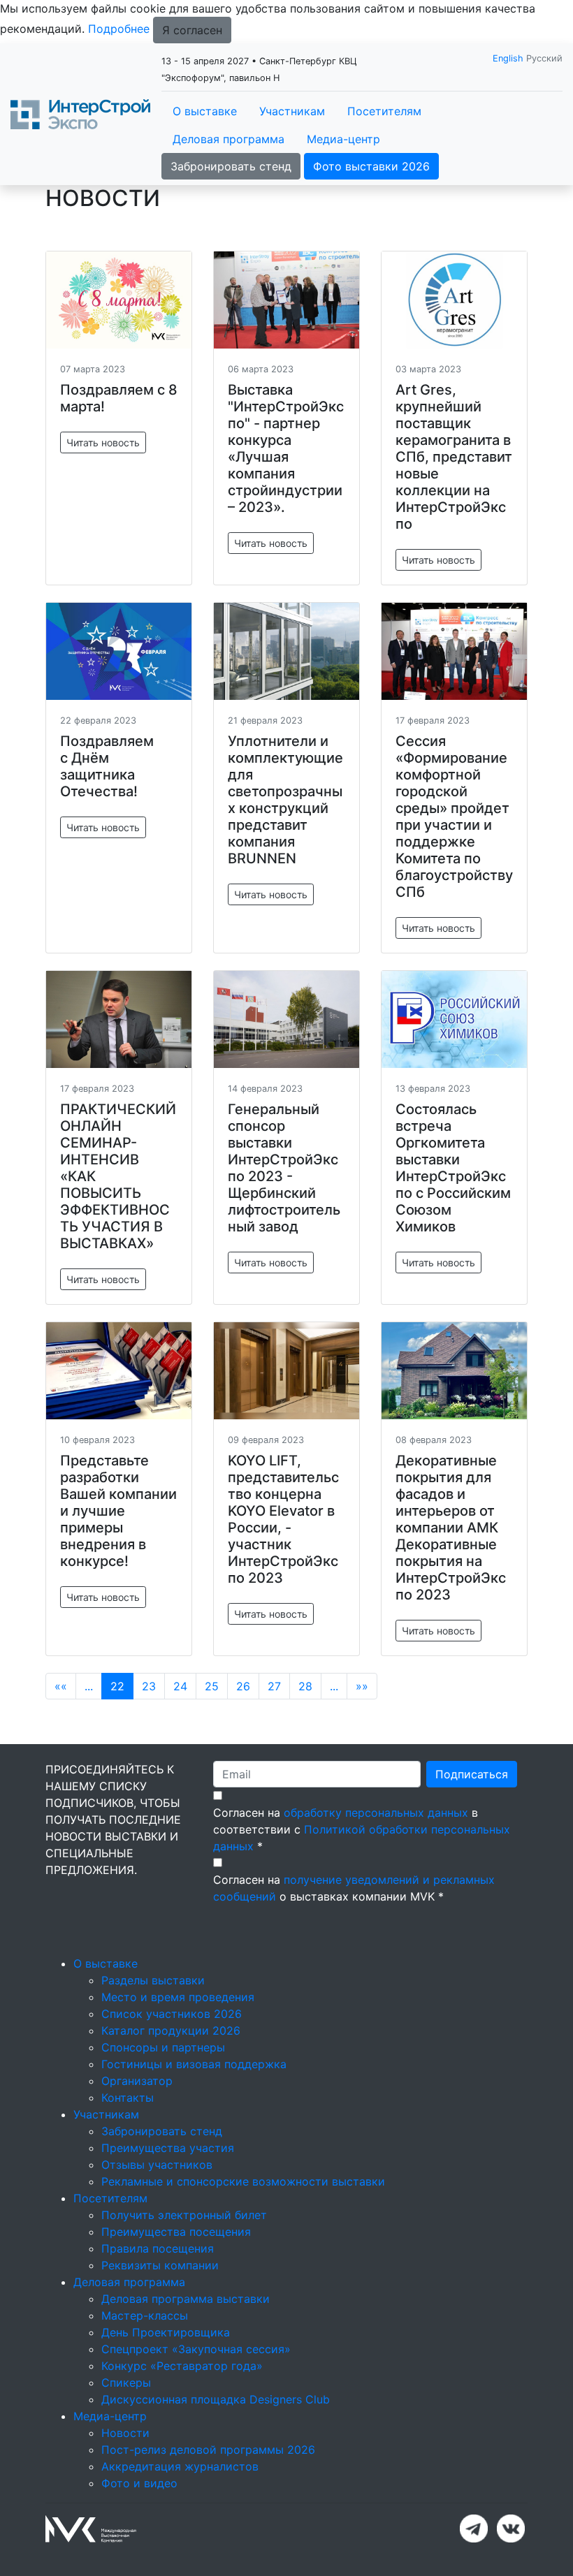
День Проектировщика (166, 2332)
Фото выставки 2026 (371, 166)
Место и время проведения (178, 1997)
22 (117, 1686)
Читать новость (103, 442)
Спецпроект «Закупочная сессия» (196, 2349)
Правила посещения (158, 2248)
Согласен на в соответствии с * (362, 1829)
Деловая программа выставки (186, 2299)
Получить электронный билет (184, 2215)
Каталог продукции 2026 (171, 2030)
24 (180, 1686)
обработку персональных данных (376, 1813)
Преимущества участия (168, 2148)
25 (212, 1686)
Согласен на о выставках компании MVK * (354, 1888)
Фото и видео (139, 2483)
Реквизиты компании (160, 2265)
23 (149, 1686)
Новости (125, 2433)
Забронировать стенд (231, 166)
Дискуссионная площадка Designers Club (216, 2399)
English (508, 58)
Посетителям (384, 111)
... (89, 1686)
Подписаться (472, 1774)
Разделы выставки (153, 1980)
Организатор (137, 2081)
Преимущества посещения (176, 2232)
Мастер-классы (145, 2315)
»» (362, 1686)
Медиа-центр (343, 139)
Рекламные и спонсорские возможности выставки (243, 2181)
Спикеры (126, 2383)
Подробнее (119, 29)
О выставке (205, 111)
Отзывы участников (157, 2165)
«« (61, 1686)
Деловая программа (229, 139)
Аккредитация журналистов (180, 2466)
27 (274, 1686)
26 (243, 1686)
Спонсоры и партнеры (163, 2047)
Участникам (292, 111)
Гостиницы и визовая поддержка (194, 2064)
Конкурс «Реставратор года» (182, 2366)
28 (305, 1686)
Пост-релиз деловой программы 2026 (208, 2450)
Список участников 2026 (172, 2014)
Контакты (128, 2098)
